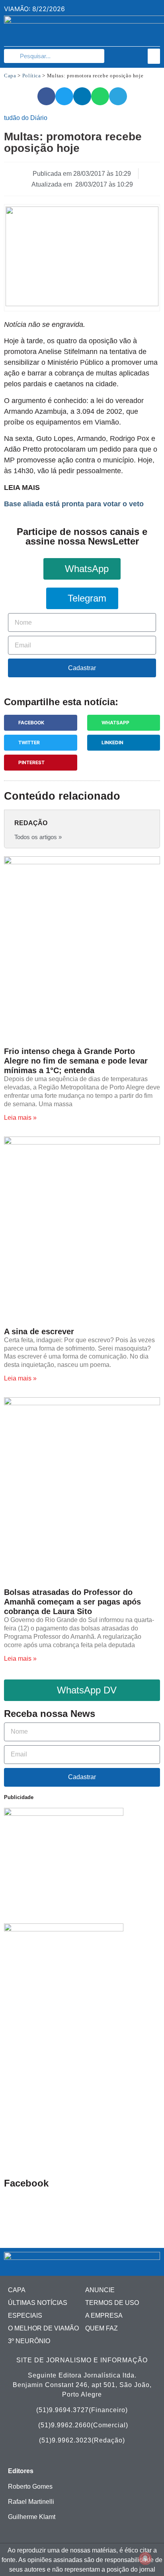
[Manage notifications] (145, 2558)
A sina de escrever (39, 1331)
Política (32, 76)
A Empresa (104, 2315)
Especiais (25, 2315)
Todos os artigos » (38, 837)
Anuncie (100, 2290)
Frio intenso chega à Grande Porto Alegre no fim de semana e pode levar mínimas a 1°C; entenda (76, 1061)
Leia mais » (20, 1118)
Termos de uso (112, 2303)
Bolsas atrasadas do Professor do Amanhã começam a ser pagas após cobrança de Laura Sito (72, 1602)
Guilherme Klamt (32, 2517)
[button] (154, 56)
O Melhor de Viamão (43, 2328)
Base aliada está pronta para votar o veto (74, 504)
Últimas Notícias (38, 2303)
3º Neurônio (29, 2341)
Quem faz (102, 2328)
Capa (10, 76)
